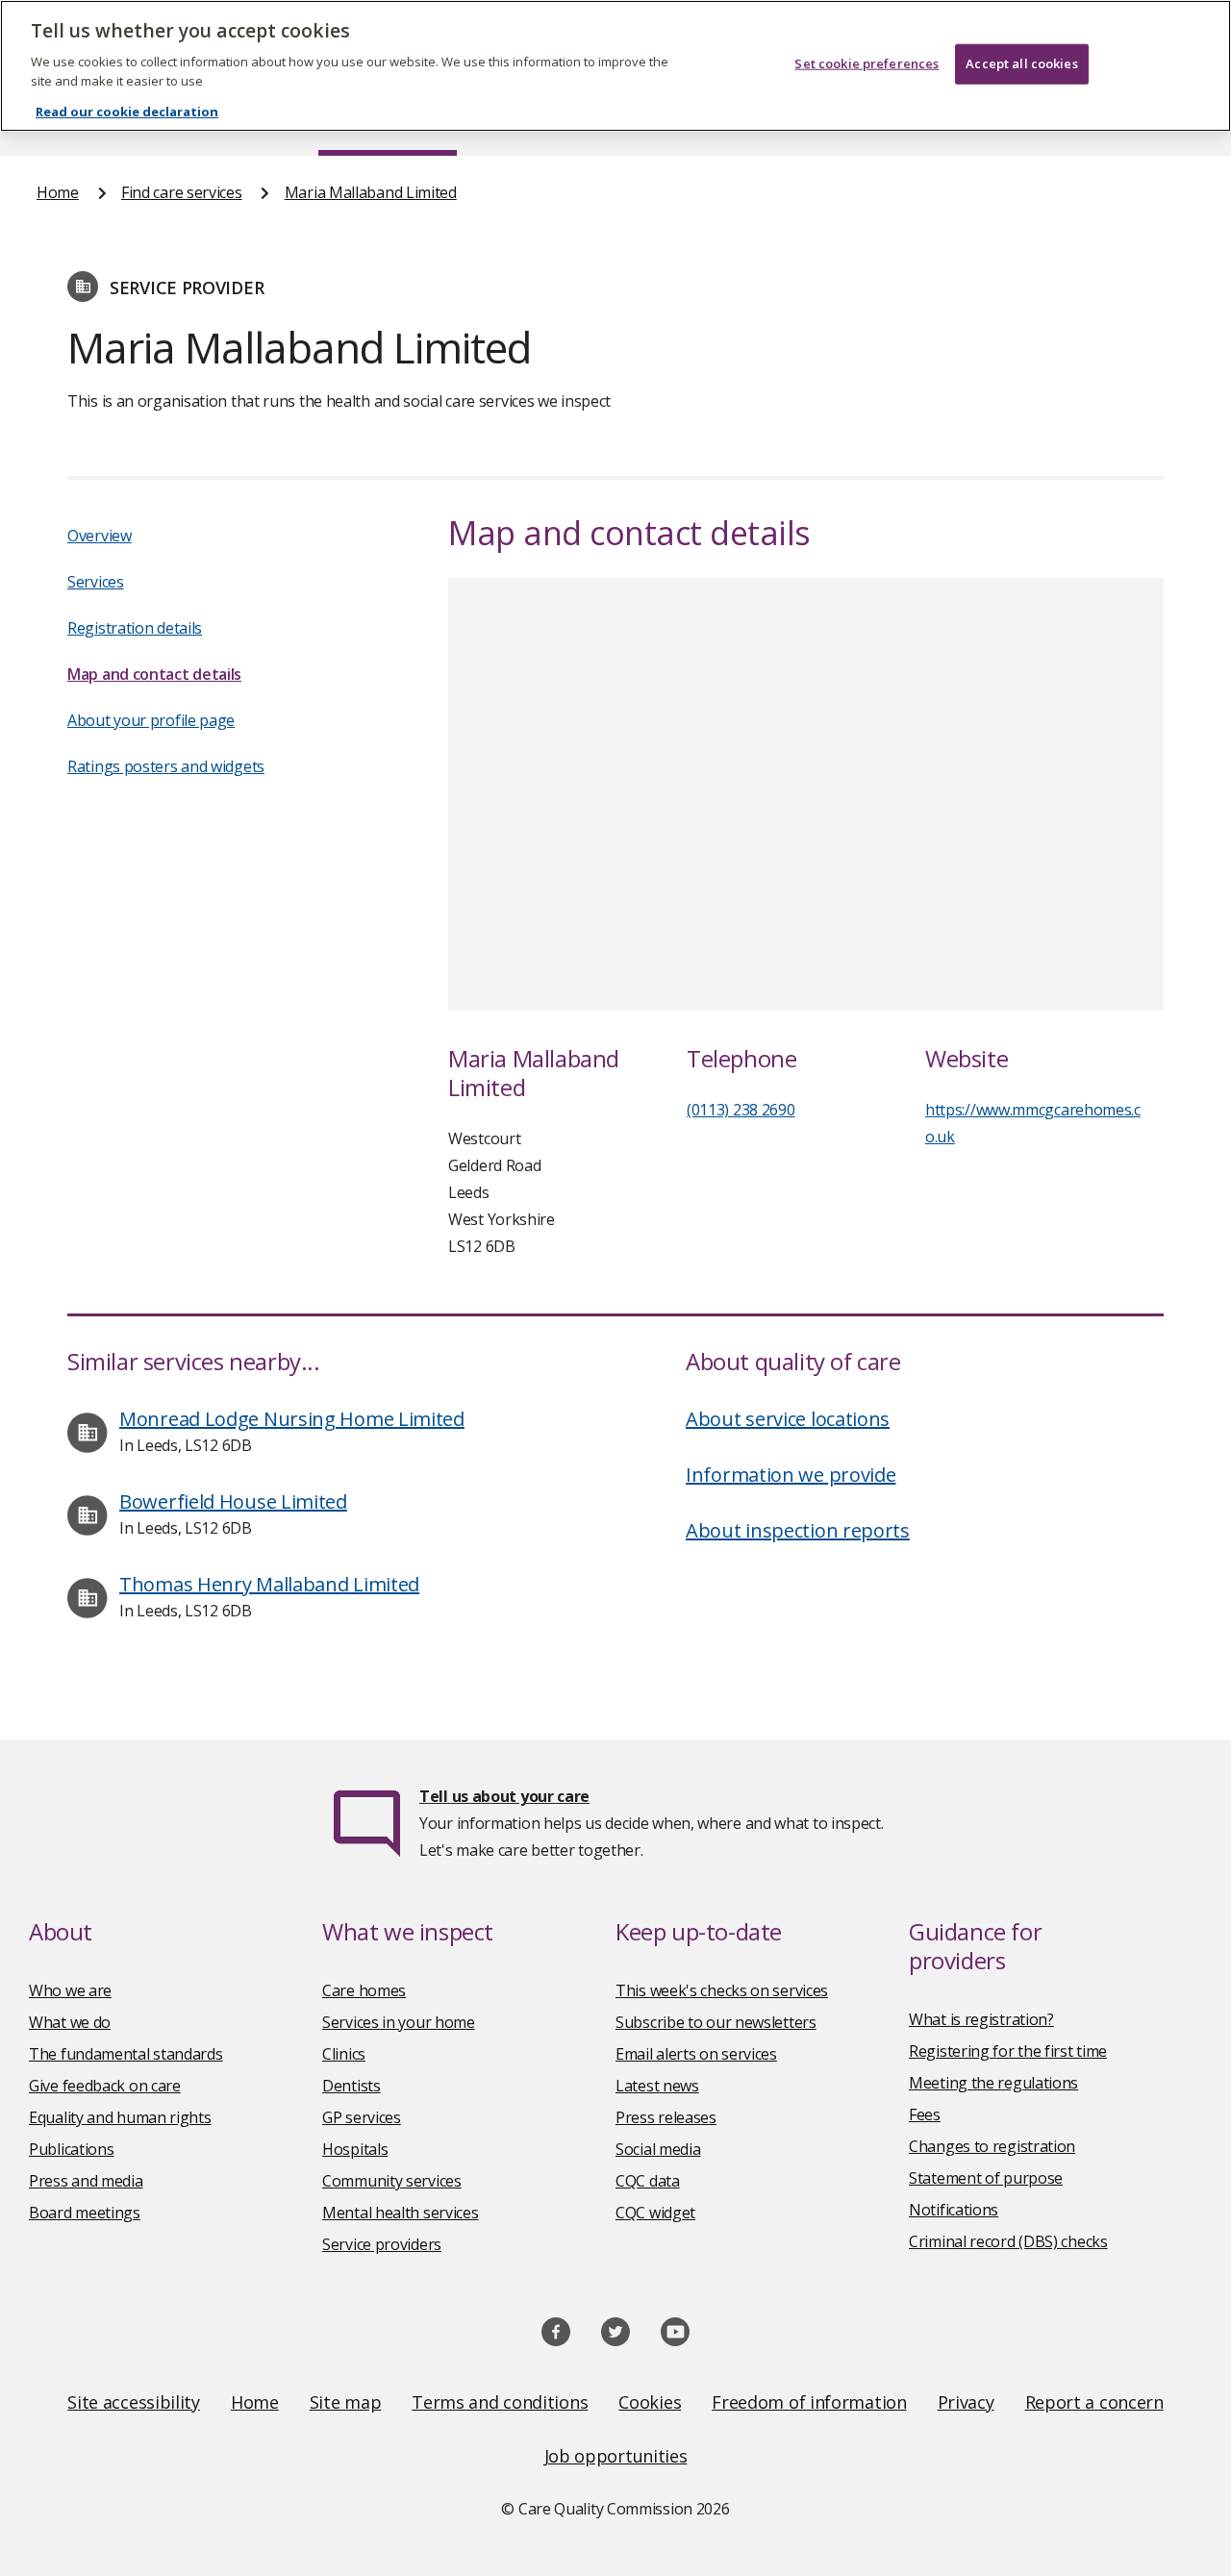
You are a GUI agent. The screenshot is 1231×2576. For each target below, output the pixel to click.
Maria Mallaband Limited (371, 192)
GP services (362, 2117)
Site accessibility (134, 2402)
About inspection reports (798, 1530)
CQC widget (655, 2213)
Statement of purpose (986, 2178)
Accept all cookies (1021, 63)
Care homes (364, 1990)
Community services (392, 2181)
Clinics (344, 2054)
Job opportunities (616, 2456)
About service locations (788, 1419)
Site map (346, 2402)
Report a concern (1094, 2402)
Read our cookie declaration (127, 112)
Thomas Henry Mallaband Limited (269, 1584)
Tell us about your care (504, 1796)
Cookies (650, 2402)
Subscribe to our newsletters (716, 2022)
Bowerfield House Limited (233, 1501)
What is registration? (981, 2019)
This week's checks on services (722, 1990)
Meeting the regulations (993, 2083)
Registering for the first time (1008, 2051)
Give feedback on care (105, 2086)
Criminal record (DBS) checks (1008, 2241)
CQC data (648, 2181)
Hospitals (355, 2149)
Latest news (657, 2086)
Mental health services (400, 2213)
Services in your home (399, 2022)
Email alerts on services (696, 2054)
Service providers (382, 2244)
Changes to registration (992, 2146)
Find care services (182, 192)
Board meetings (85, 2213)
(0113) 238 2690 (741, 1110)
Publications (71, 2149)
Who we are (70, 1990)
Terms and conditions (500, 2402)
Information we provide (791, 1475)
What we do (70, 2022)
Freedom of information (809, 2402)
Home (58, 192)
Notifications (954, 2210)
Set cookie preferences (867, 63)
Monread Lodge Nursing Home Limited (292, 1419)
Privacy (966, 2402)
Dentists (352, 2086)
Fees (925, 2114)
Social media (658, 2149)
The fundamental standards (126, 2054)
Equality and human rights (120, 2117)
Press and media (86, 2181)
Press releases (666, 2117)
